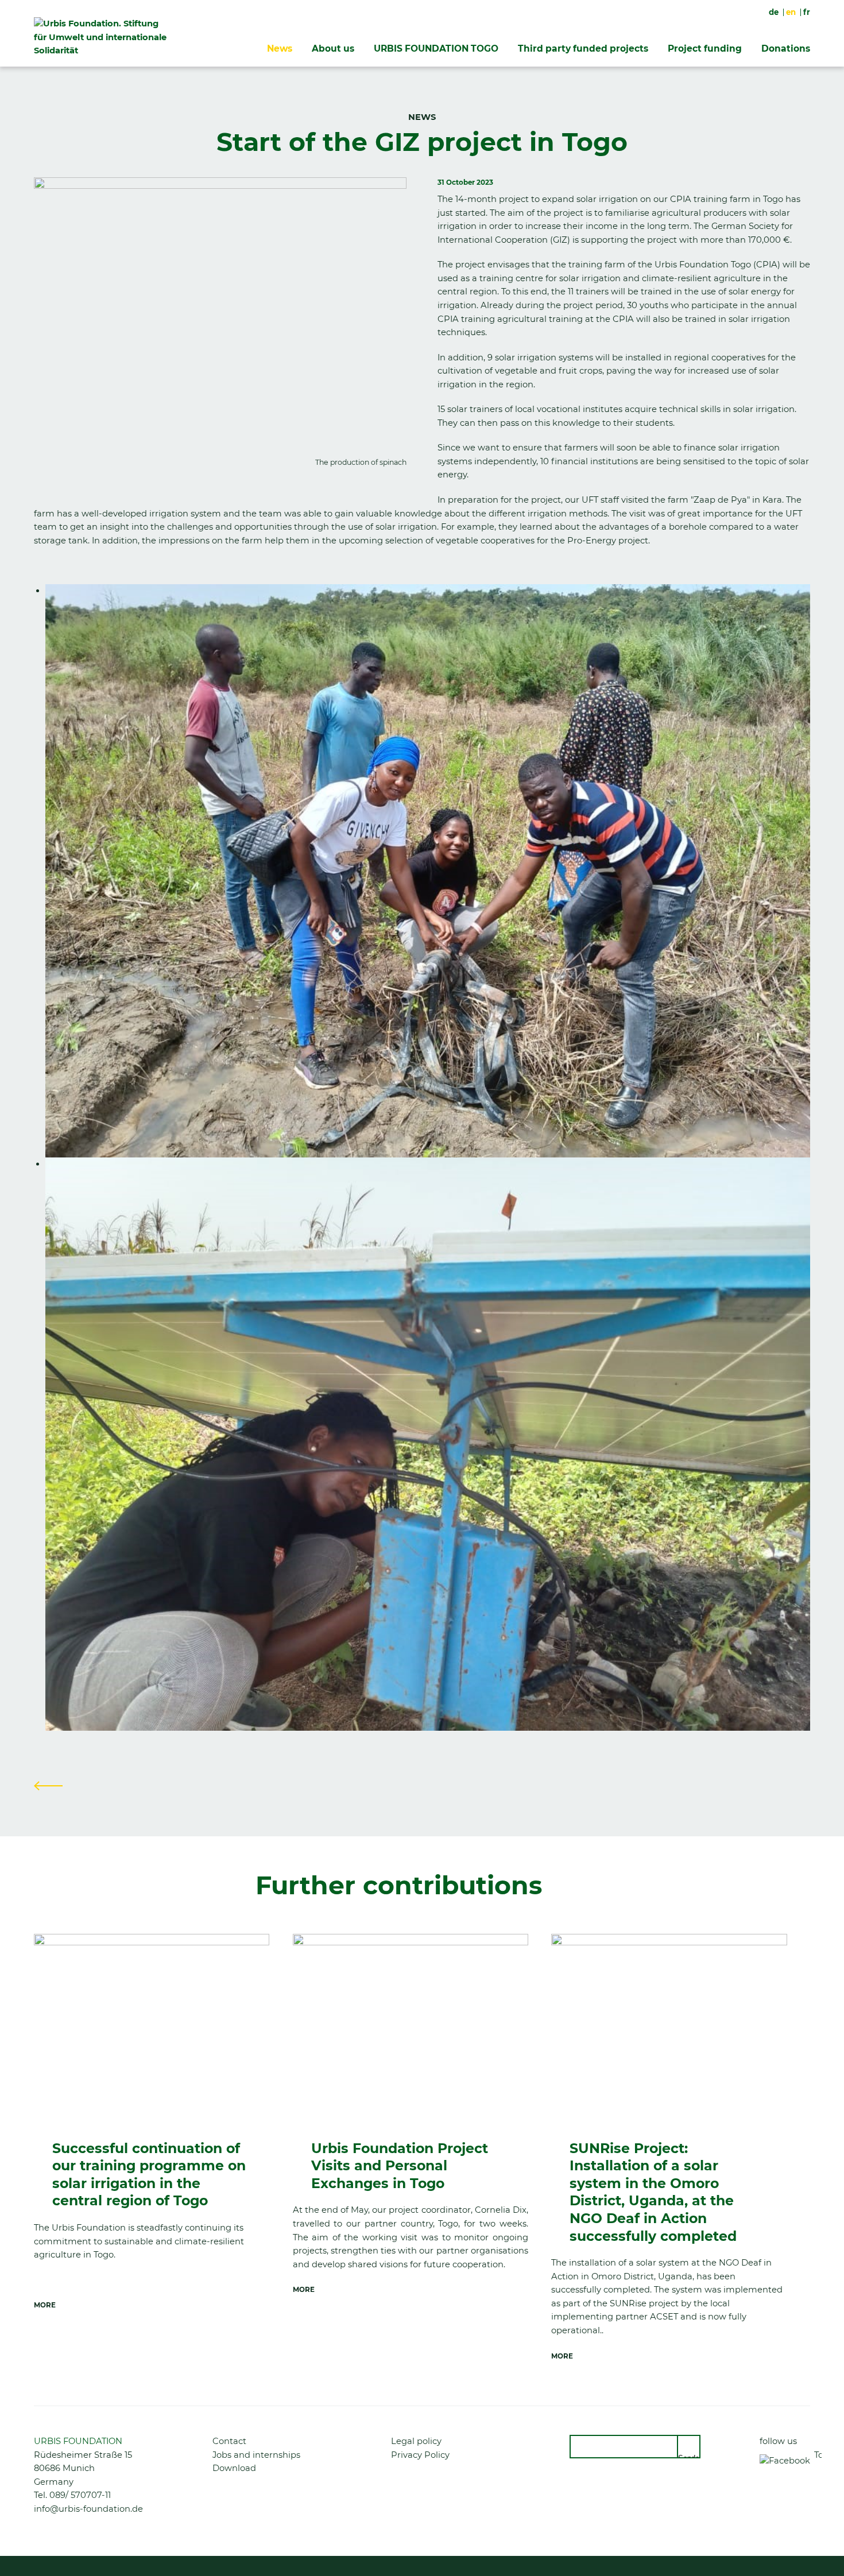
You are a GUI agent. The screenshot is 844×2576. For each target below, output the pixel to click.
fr (807, 12)
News (280, 48)
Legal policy (416, 2441)
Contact (229, 2441)
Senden (689, 2456)
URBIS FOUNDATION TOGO (436, 48)
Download (234, 2468)
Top (818, 2455)
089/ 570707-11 (80, 2495)
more (45, 2305)
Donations (786, 48)
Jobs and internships (256, 2455)
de (774, 12)
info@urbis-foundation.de (88, 2509)
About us (333, 48)
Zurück (48, 1786)
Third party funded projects (583, 48)
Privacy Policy (420, 2455)
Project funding (705, 48)
